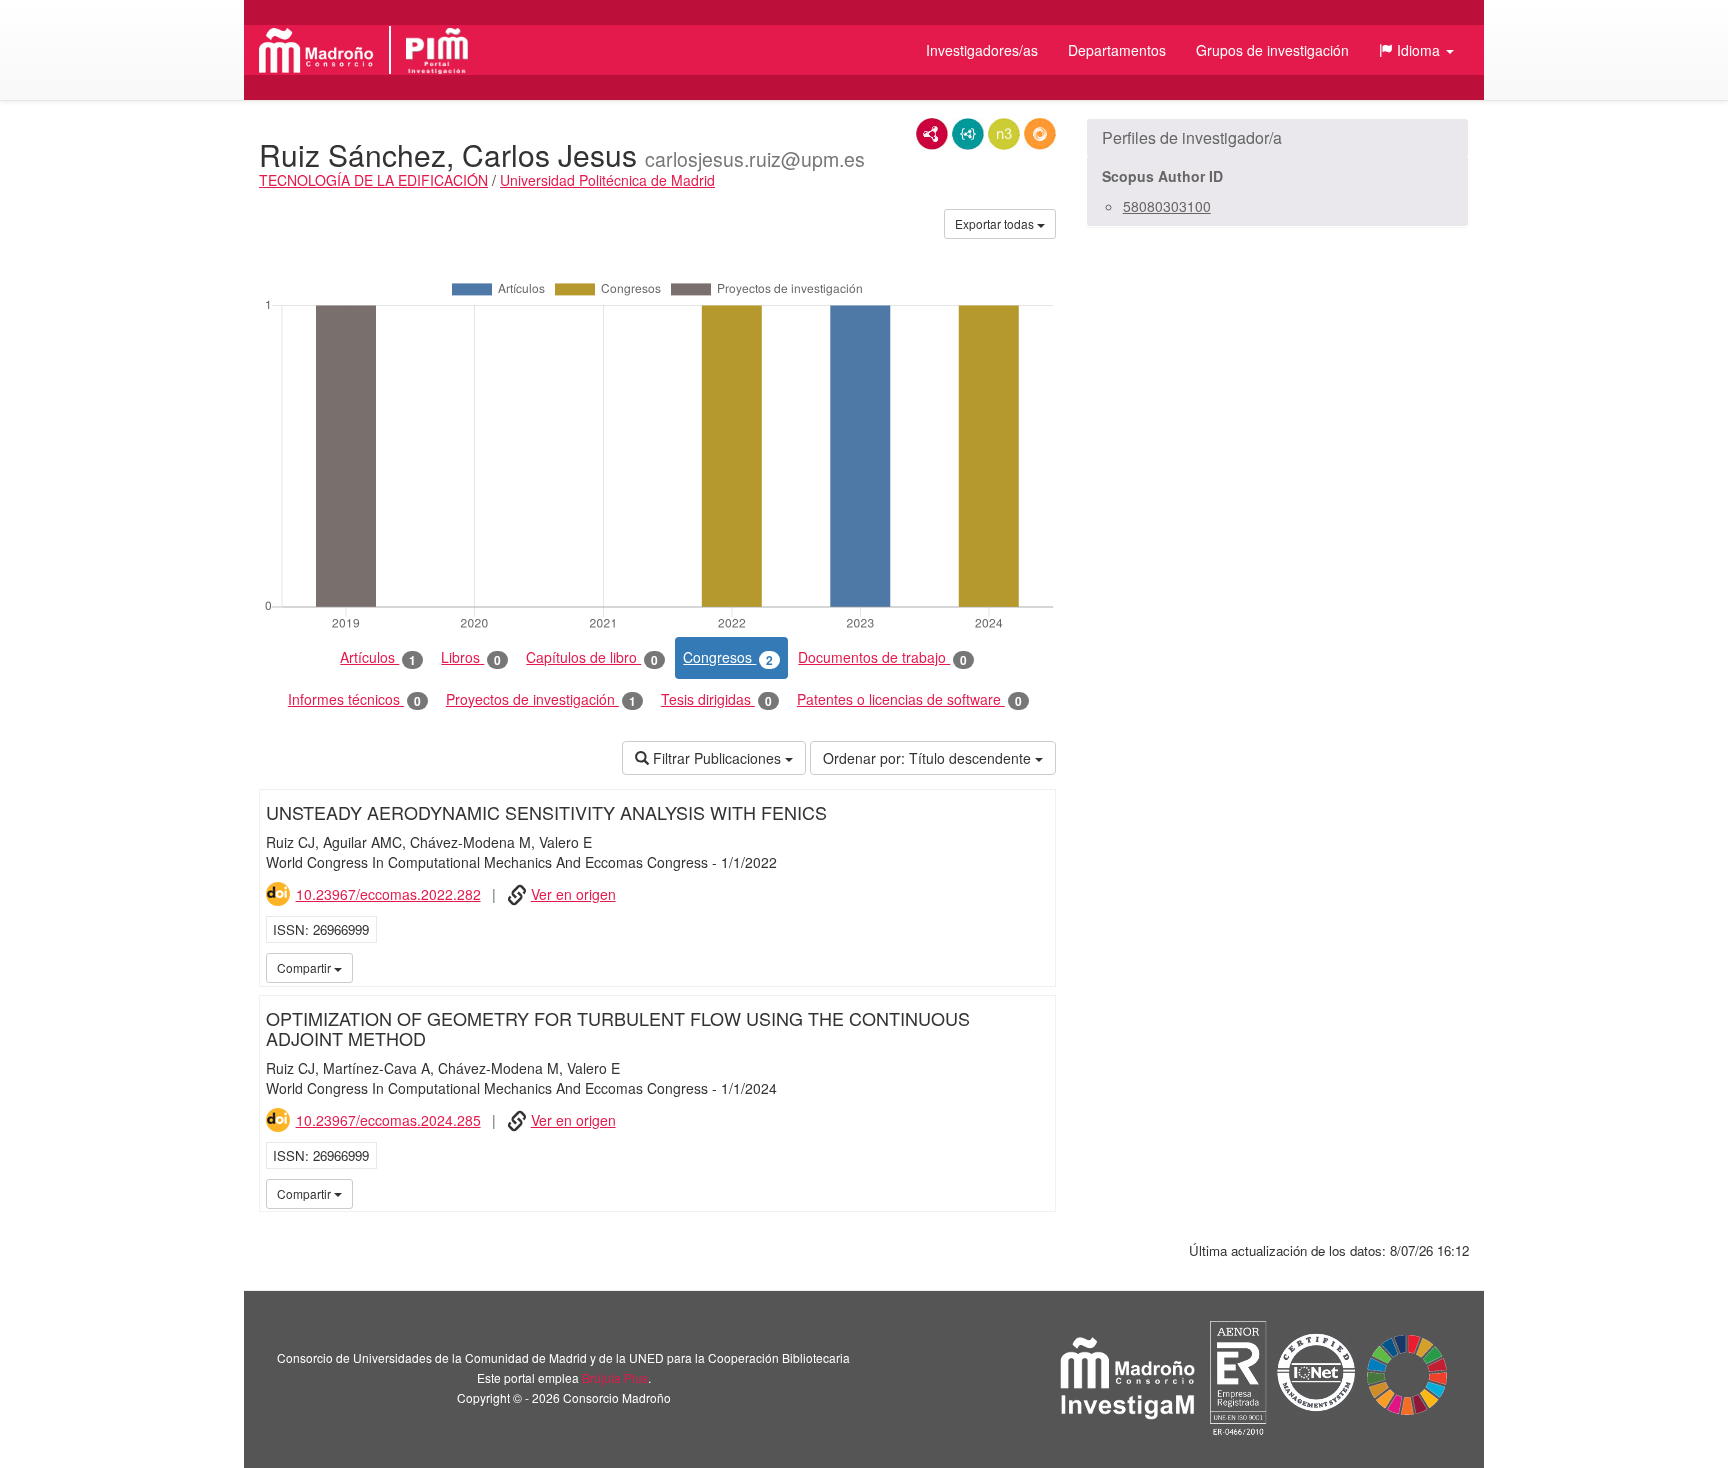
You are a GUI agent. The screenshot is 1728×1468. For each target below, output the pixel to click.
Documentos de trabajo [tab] (882, 657)
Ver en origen (573, 894)
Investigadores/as (982, 50)
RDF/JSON (1040, 134)
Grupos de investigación (1272, 50)
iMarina (1037, 967)
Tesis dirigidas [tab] (716, 699)
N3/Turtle (1004, 134)
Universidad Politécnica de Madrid (607, 180)
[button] (1416, 50)
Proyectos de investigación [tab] (541, 699)
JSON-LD (968, 134)
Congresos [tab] (728, 657)
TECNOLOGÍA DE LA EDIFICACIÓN (373, 180)
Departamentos (1117, 50)
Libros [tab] (471, 657)
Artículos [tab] (378, 657)
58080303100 (1167, 206)
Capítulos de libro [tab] (592, 657)
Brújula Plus (615, 1377)
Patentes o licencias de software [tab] (909, 699)
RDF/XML (932, 134)
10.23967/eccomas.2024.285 (388, 1120)
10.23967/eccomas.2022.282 (388, 894)
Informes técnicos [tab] (354, 699)
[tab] (1277, 138)
